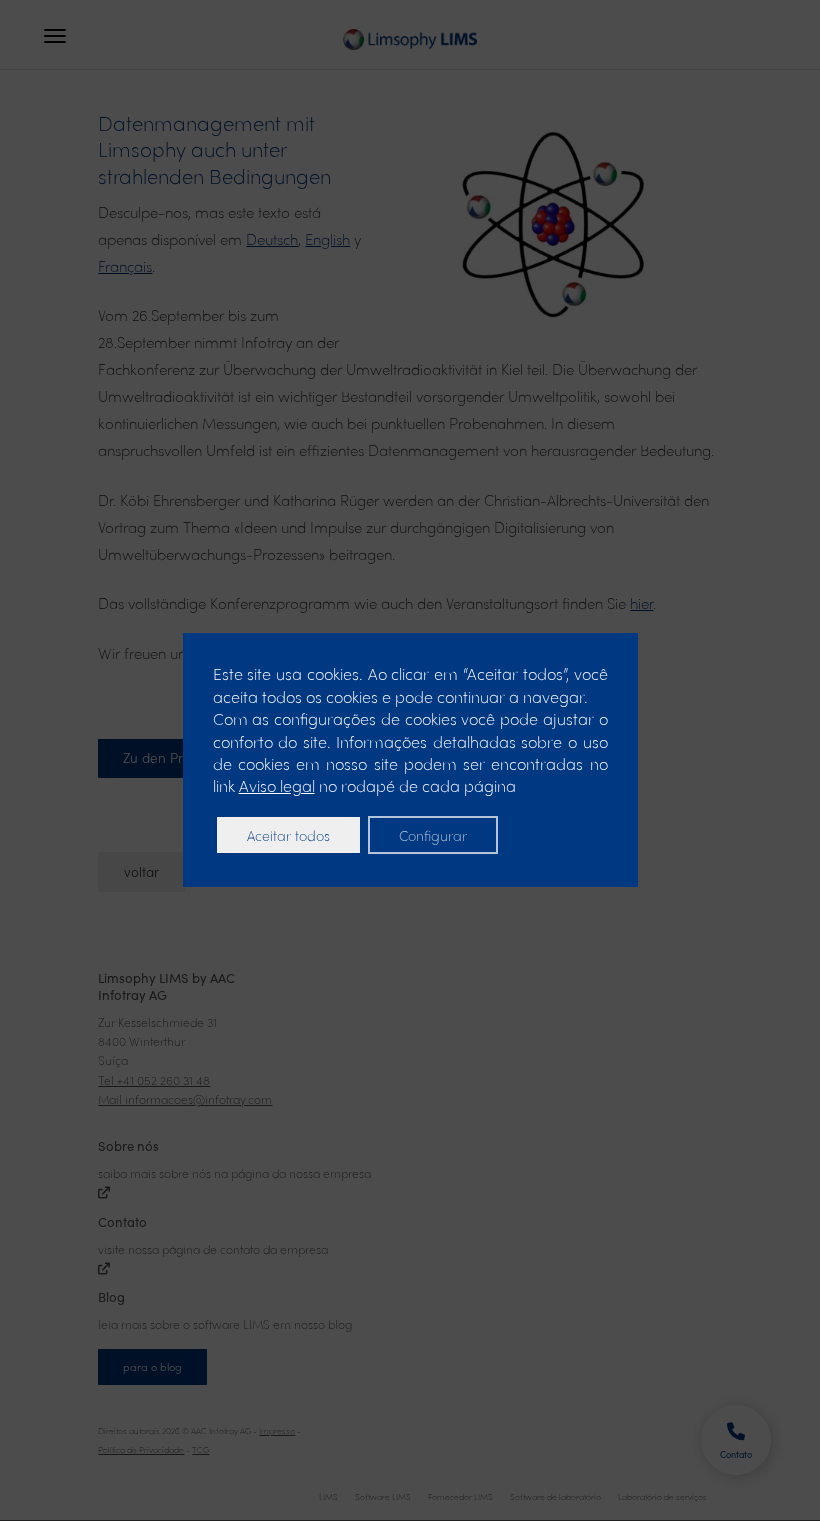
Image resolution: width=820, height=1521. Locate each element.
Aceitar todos (288, 835)
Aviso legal (277, 785)
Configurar (433, 835)
